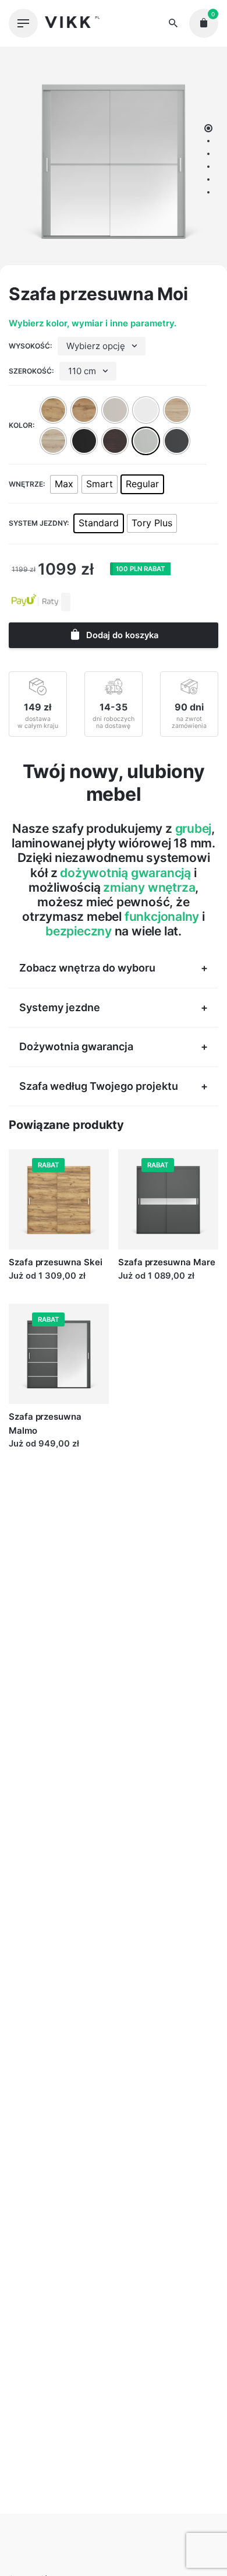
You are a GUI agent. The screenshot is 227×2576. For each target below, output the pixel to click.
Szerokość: (31, 371)
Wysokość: (30, 346)
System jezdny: (39, 523)
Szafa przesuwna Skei (56, 1262)
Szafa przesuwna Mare (167, 1262)
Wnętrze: (27, 484)
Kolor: (22, 425)
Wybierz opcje (38, 1287)
